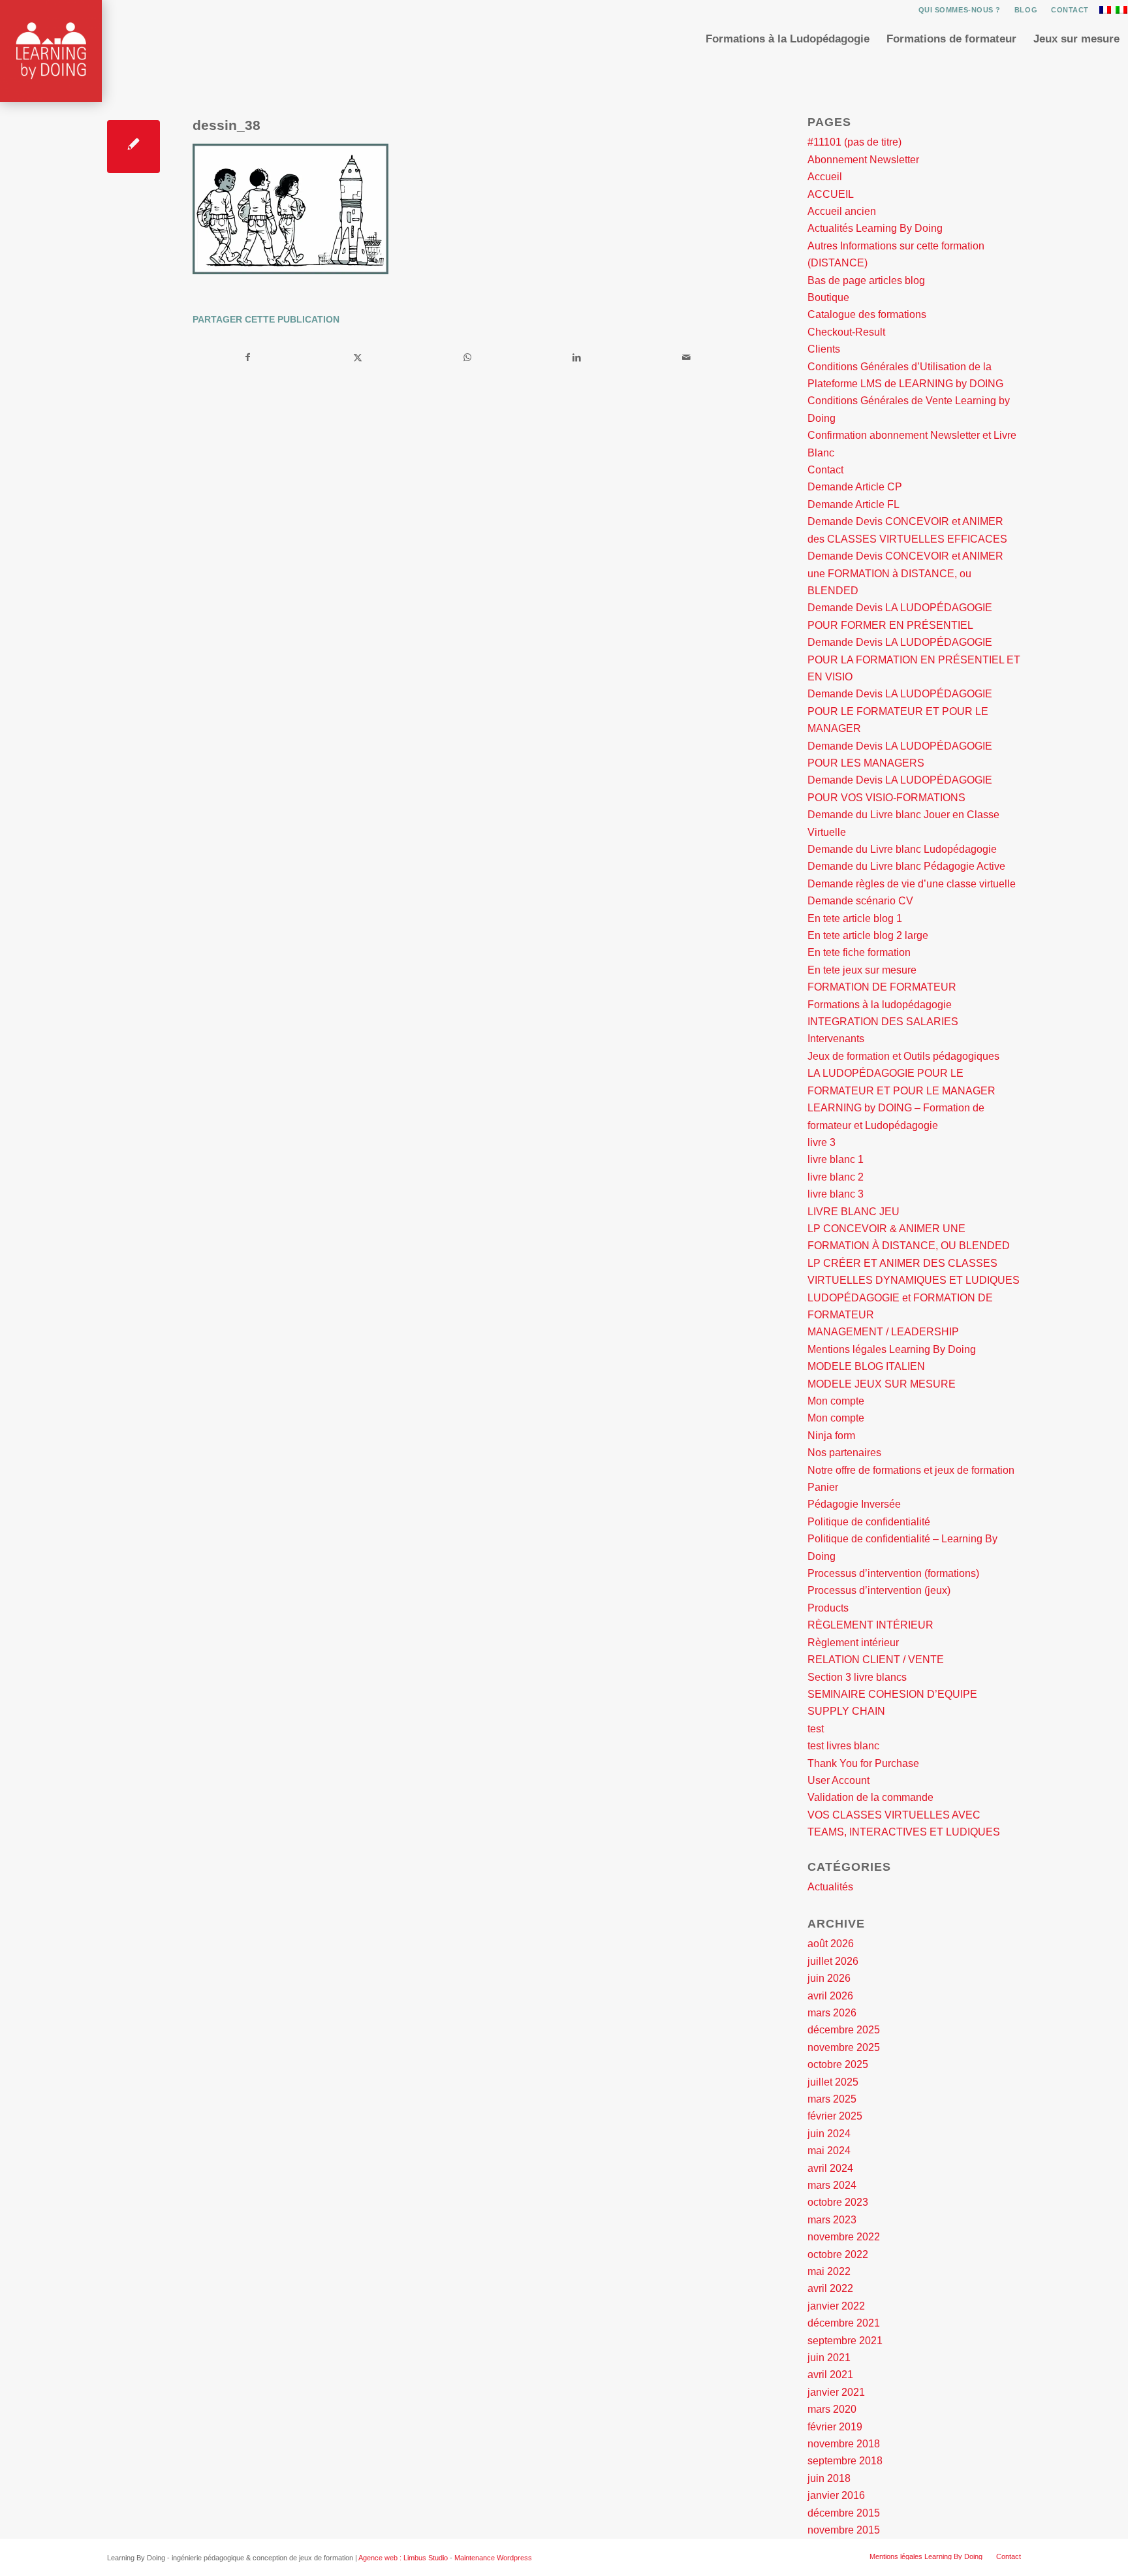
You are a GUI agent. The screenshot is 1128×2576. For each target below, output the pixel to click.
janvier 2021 (836, 2392)
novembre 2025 (844, 2047)
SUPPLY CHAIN (846, 1711)
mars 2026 (832, 2013)
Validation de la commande (870, 1797)
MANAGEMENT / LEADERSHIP (883, 1332)
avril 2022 (830, 2288)
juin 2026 (829, 1978)
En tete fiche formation (859, 952)
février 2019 (835, 2427)
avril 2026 (830, 1996)
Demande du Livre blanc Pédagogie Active (906, 866)
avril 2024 (830, 2168)
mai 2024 (829, 2151)
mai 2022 (829, 2271)
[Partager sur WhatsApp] (468, 357)
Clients (824, 349)
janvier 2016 (836, 2495)
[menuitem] (960, 10)
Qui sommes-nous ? (960, 10)
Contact (1070, 10)
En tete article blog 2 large (868, 935)
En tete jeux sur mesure (862, 970)
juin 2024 (829, 2134)
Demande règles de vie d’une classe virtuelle (912, 884)
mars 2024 (832, 2185)
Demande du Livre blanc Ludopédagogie (902, 849)
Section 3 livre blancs (857, 1677)
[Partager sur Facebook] (248, 357)
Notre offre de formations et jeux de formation (911, 1470)
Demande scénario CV (860, 901)
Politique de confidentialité (869, 1522)
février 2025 (835, 2116)
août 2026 (831, 1944)
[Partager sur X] (358, 357)
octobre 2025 (838, 2064)
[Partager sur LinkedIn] (577, 357)
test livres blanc (843, 1746)
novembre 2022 (844, 2237)
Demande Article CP (855, 487)
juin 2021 (829, 2358)
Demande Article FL (854, 504)
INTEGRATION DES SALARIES (883, 1022)
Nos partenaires (844, 1453)
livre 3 (822, 1142)
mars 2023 (832, 2220)
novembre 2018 (844, 2444)
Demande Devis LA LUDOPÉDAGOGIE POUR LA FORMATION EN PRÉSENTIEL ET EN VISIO (914, 660)
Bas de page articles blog (866, 280)
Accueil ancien (842, 211)
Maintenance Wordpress (493, 2558)
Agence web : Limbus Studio (403, 2558)
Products (828, 1608)
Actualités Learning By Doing (875, 228)
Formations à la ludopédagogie (880, 1005)
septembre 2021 (845, 2341)
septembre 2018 (845, 2461)
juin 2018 (829, 2478)
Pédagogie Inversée (854, 1504)
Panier (823, 1487)
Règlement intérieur (853, 1643)
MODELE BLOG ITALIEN (866, 1366)
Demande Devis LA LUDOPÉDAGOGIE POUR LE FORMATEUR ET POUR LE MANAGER (900, 711)
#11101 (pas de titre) (854, 142)
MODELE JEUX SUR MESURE (882, 1384)
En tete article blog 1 (855, 918)
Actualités (830, 1887)
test (816, 1729)
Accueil (825, 177)
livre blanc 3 (836, 1194)
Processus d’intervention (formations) (893, 1573)
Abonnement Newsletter (863, 160)
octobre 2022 (838, 2254)
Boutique (828, 297)
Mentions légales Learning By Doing (892, 1349)
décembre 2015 (844, 2513)
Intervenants (836, 1039)
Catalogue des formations (867, 314)
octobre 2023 (838, 2202)
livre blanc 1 (836, 1159)
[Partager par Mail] (686, 357)
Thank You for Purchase (863, 1763)
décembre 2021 (844, 2323)
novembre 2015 (844, 2530)
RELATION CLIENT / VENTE (876, 1660)
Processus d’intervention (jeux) (879, 1590)
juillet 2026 (833, 1961)
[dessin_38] (133, 147)
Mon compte (836, 1401)
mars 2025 (832, 2099)
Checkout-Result (846, 332)
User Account (838, 1780)
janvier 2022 (836, 2306)
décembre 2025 (844, 2030)
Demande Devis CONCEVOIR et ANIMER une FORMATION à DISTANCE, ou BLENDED (905, 573)
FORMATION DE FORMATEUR (882, 987)
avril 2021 (830, 2375)
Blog (1026, 10)
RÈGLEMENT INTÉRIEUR (870, 1625)
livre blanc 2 (836, 1177)
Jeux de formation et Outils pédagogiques (903, 1056)
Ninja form (831, 1436)
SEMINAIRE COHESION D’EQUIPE (892, 1694)
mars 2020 (832, 2409)
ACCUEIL (831, 194)
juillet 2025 (833, 2082)
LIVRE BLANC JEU (854, 1212)
